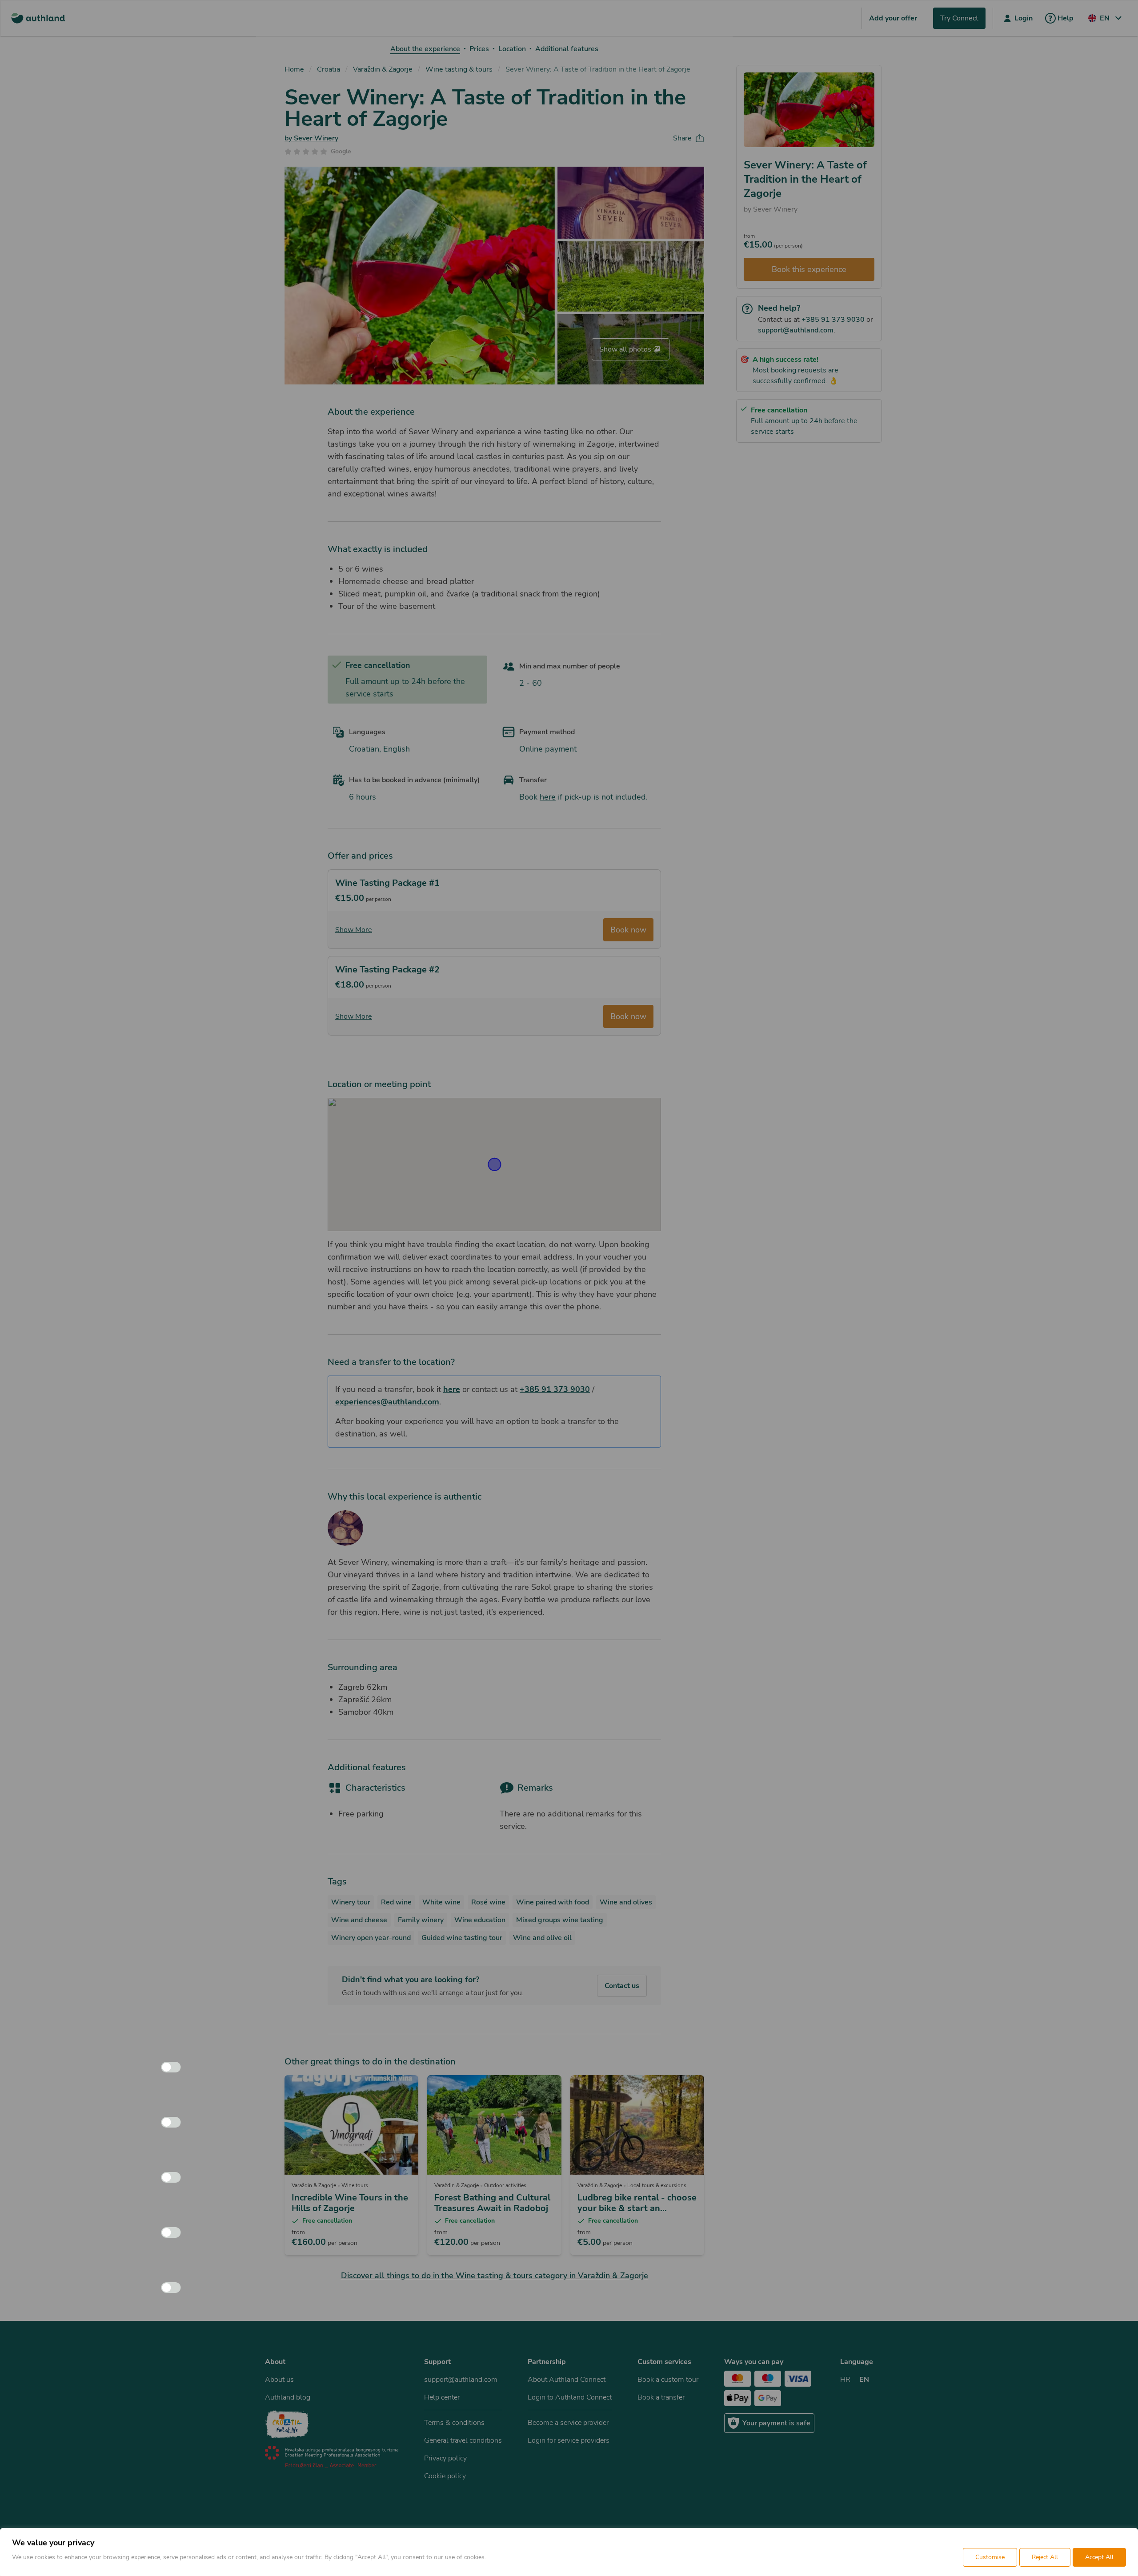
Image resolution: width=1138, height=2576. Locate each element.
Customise (990, 2557)
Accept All (1099, 2557)
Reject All (1045, 2557)
